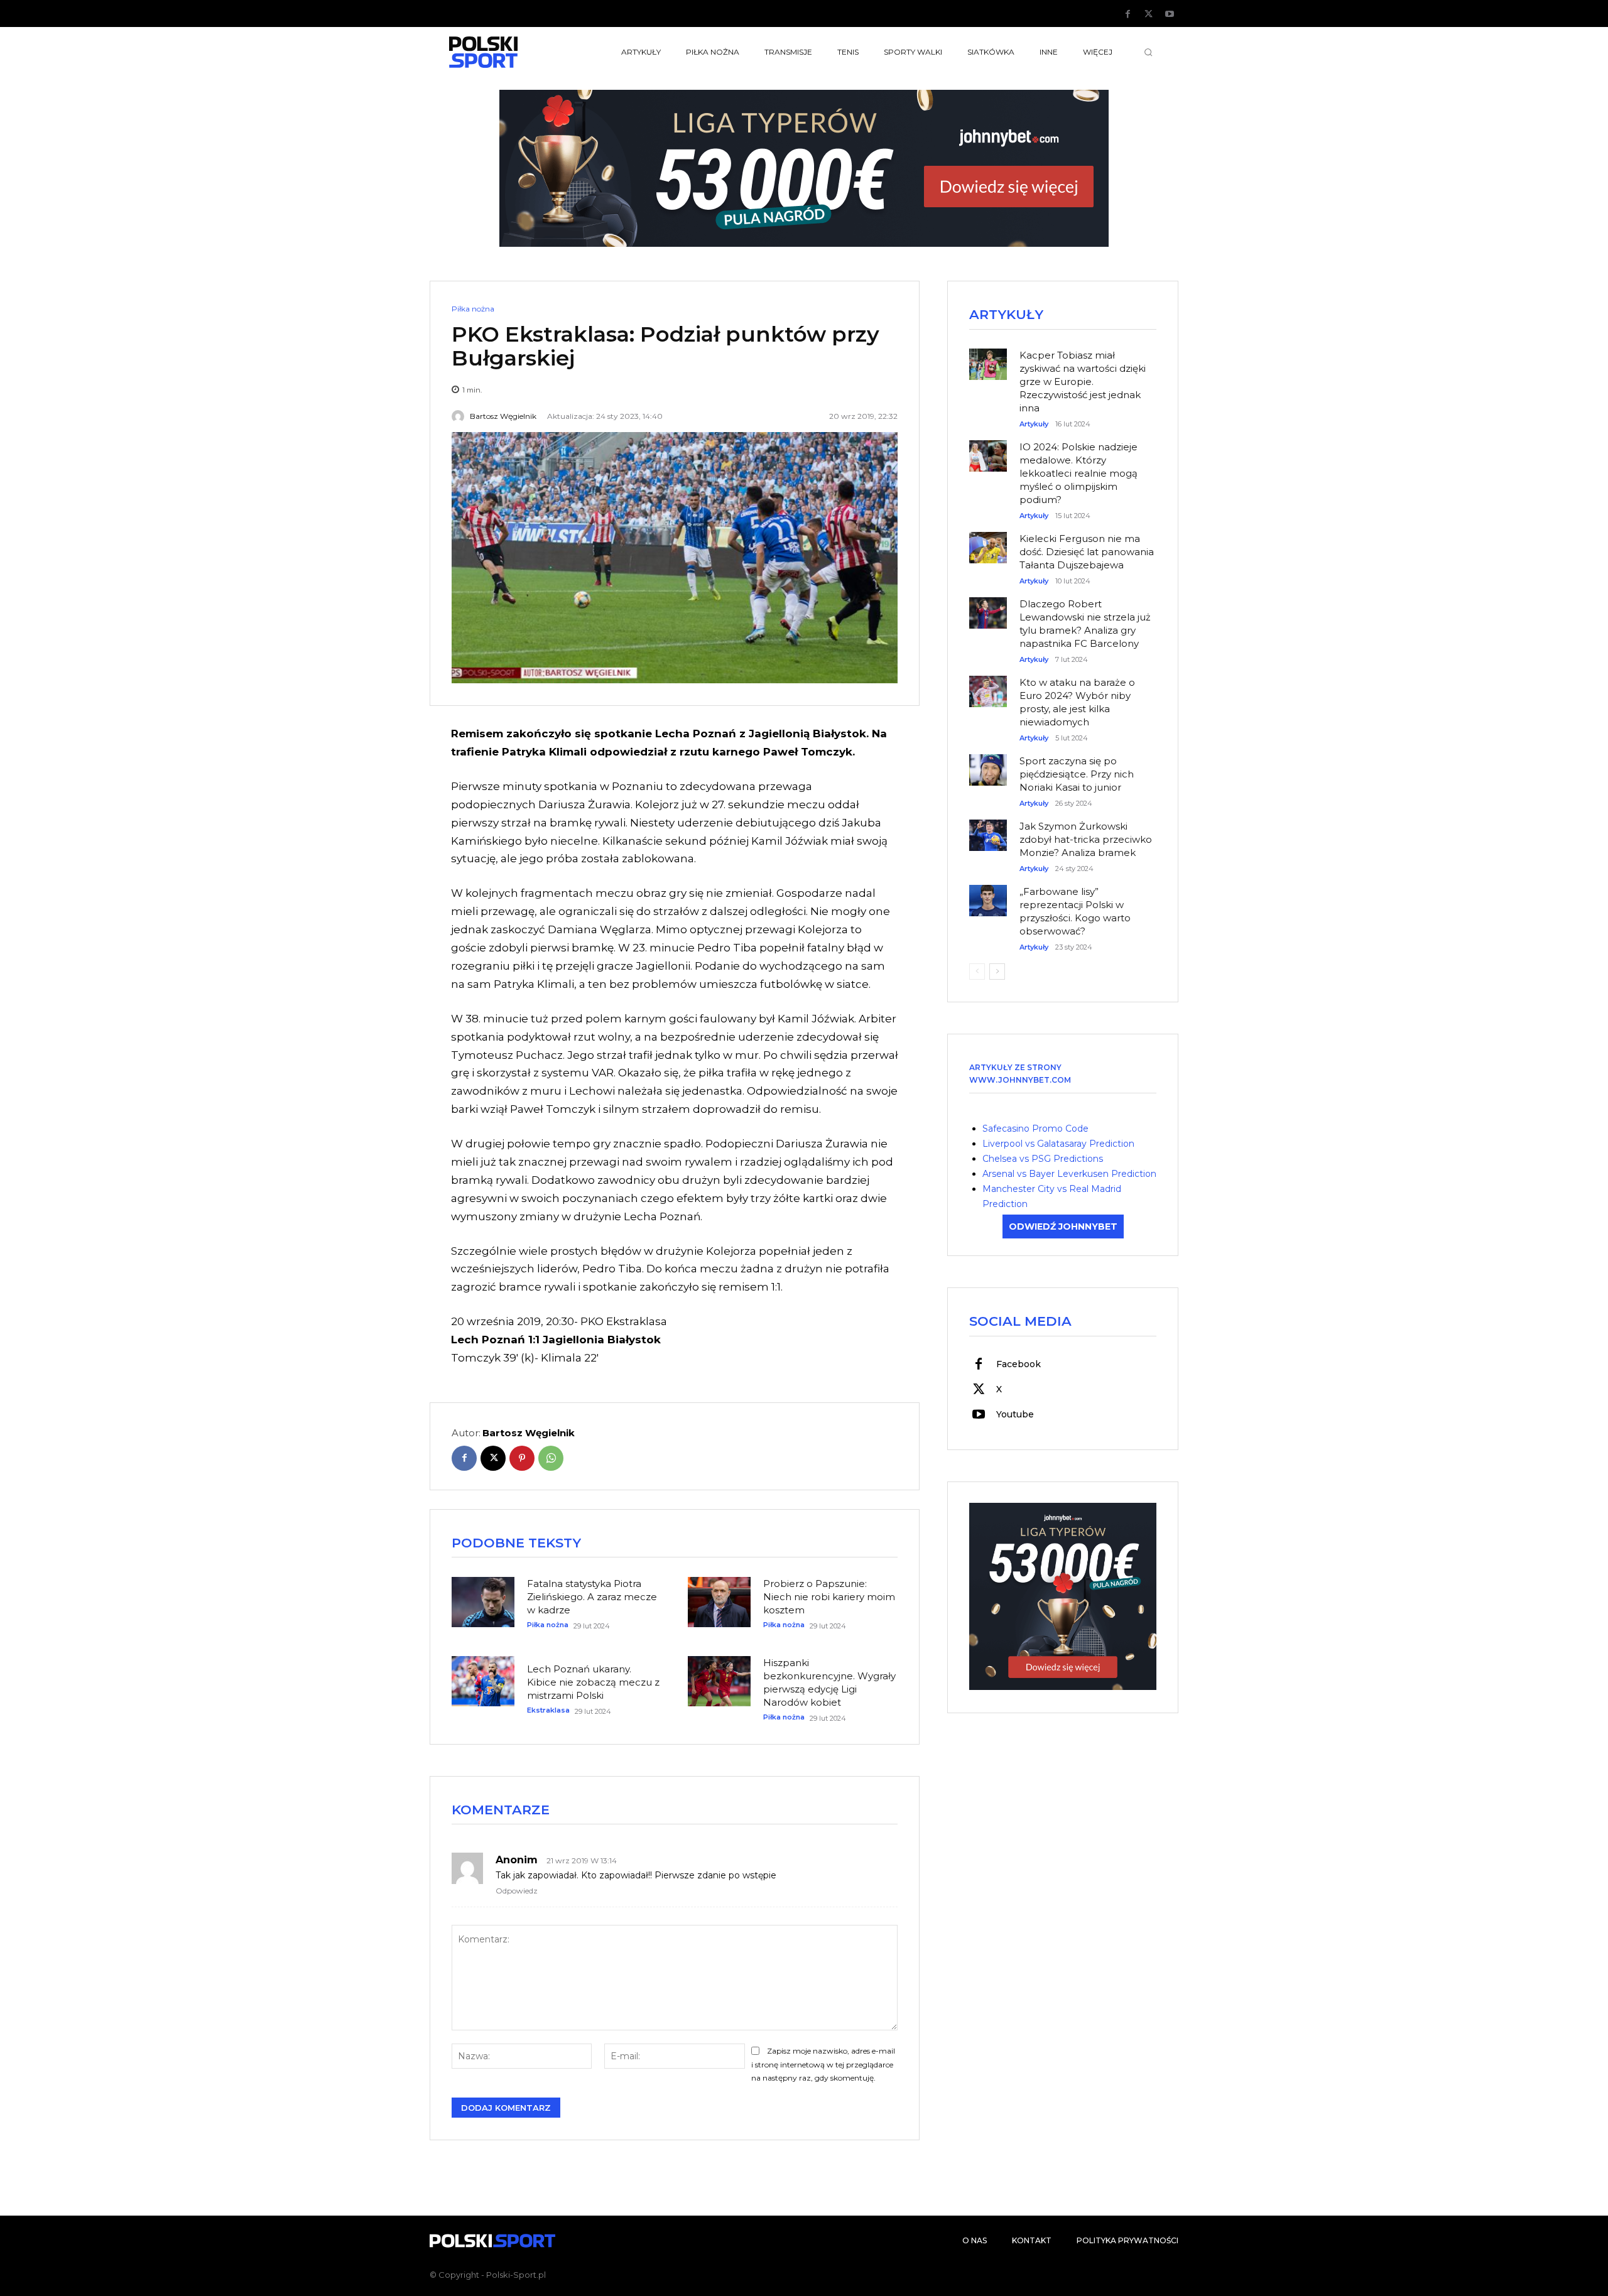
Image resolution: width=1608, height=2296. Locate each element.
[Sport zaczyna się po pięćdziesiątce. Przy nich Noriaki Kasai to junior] (988, 764)
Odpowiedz (517, 1891)
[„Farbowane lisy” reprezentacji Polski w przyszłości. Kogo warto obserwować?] (988, 894)
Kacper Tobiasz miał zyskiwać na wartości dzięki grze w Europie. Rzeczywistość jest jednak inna (1083, 382)
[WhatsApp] (551, 1458)
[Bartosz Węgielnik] (460, 416)
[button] (1148, 52)
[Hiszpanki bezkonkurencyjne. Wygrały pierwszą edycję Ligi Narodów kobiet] (719, 1681)
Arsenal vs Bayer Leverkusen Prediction (1069, 1174)
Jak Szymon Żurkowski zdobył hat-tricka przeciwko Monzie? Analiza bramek (1086, 839)
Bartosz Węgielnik (503, 416)
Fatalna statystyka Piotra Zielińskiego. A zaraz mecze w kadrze (592, 1597)
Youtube (1015, 1414)
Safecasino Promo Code (1035, 1129)
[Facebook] (1128, 14)
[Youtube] (1170, 14)
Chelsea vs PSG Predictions (1043, 1159)
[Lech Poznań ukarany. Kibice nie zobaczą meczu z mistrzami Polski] (483, 1681)
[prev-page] (977, 972)
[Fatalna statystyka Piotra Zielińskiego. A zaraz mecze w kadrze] (483, 1602)
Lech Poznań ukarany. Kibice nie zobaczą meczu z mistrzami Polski (593, 1682)
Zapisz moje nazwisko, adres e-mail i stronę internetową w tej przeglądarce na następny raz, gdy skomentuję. (823, 2065)
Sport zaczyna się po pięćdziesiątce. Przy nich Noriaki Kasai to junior (1077, 774)
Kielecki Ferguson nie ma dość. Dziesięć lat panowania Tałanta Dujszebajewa (1087, 552)
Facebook (1019, 1364)
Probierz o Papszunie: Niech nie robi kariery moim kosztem (829, 1597)
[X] (1149, 14)
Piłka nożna (473, 309)
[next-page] (997, 972)
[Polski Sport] (513, 52)
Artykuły (1034, 424)
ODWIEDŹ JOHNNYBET (1063, 1227)
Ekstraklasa (548, 1710)
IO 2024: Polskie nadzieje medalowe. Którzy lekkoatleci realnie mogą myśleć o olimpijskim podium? (1078, 473)
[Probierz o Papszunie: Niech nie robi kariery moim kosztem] (719, 1602)
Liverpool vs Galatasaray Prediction (1058, 1144)
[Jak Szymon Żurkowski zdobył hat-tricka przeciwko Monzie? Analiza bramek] (988, 829)
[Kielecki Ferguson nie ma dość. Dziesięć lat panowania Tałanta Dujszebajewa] (988, 541)
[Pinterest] (522, 1458)
